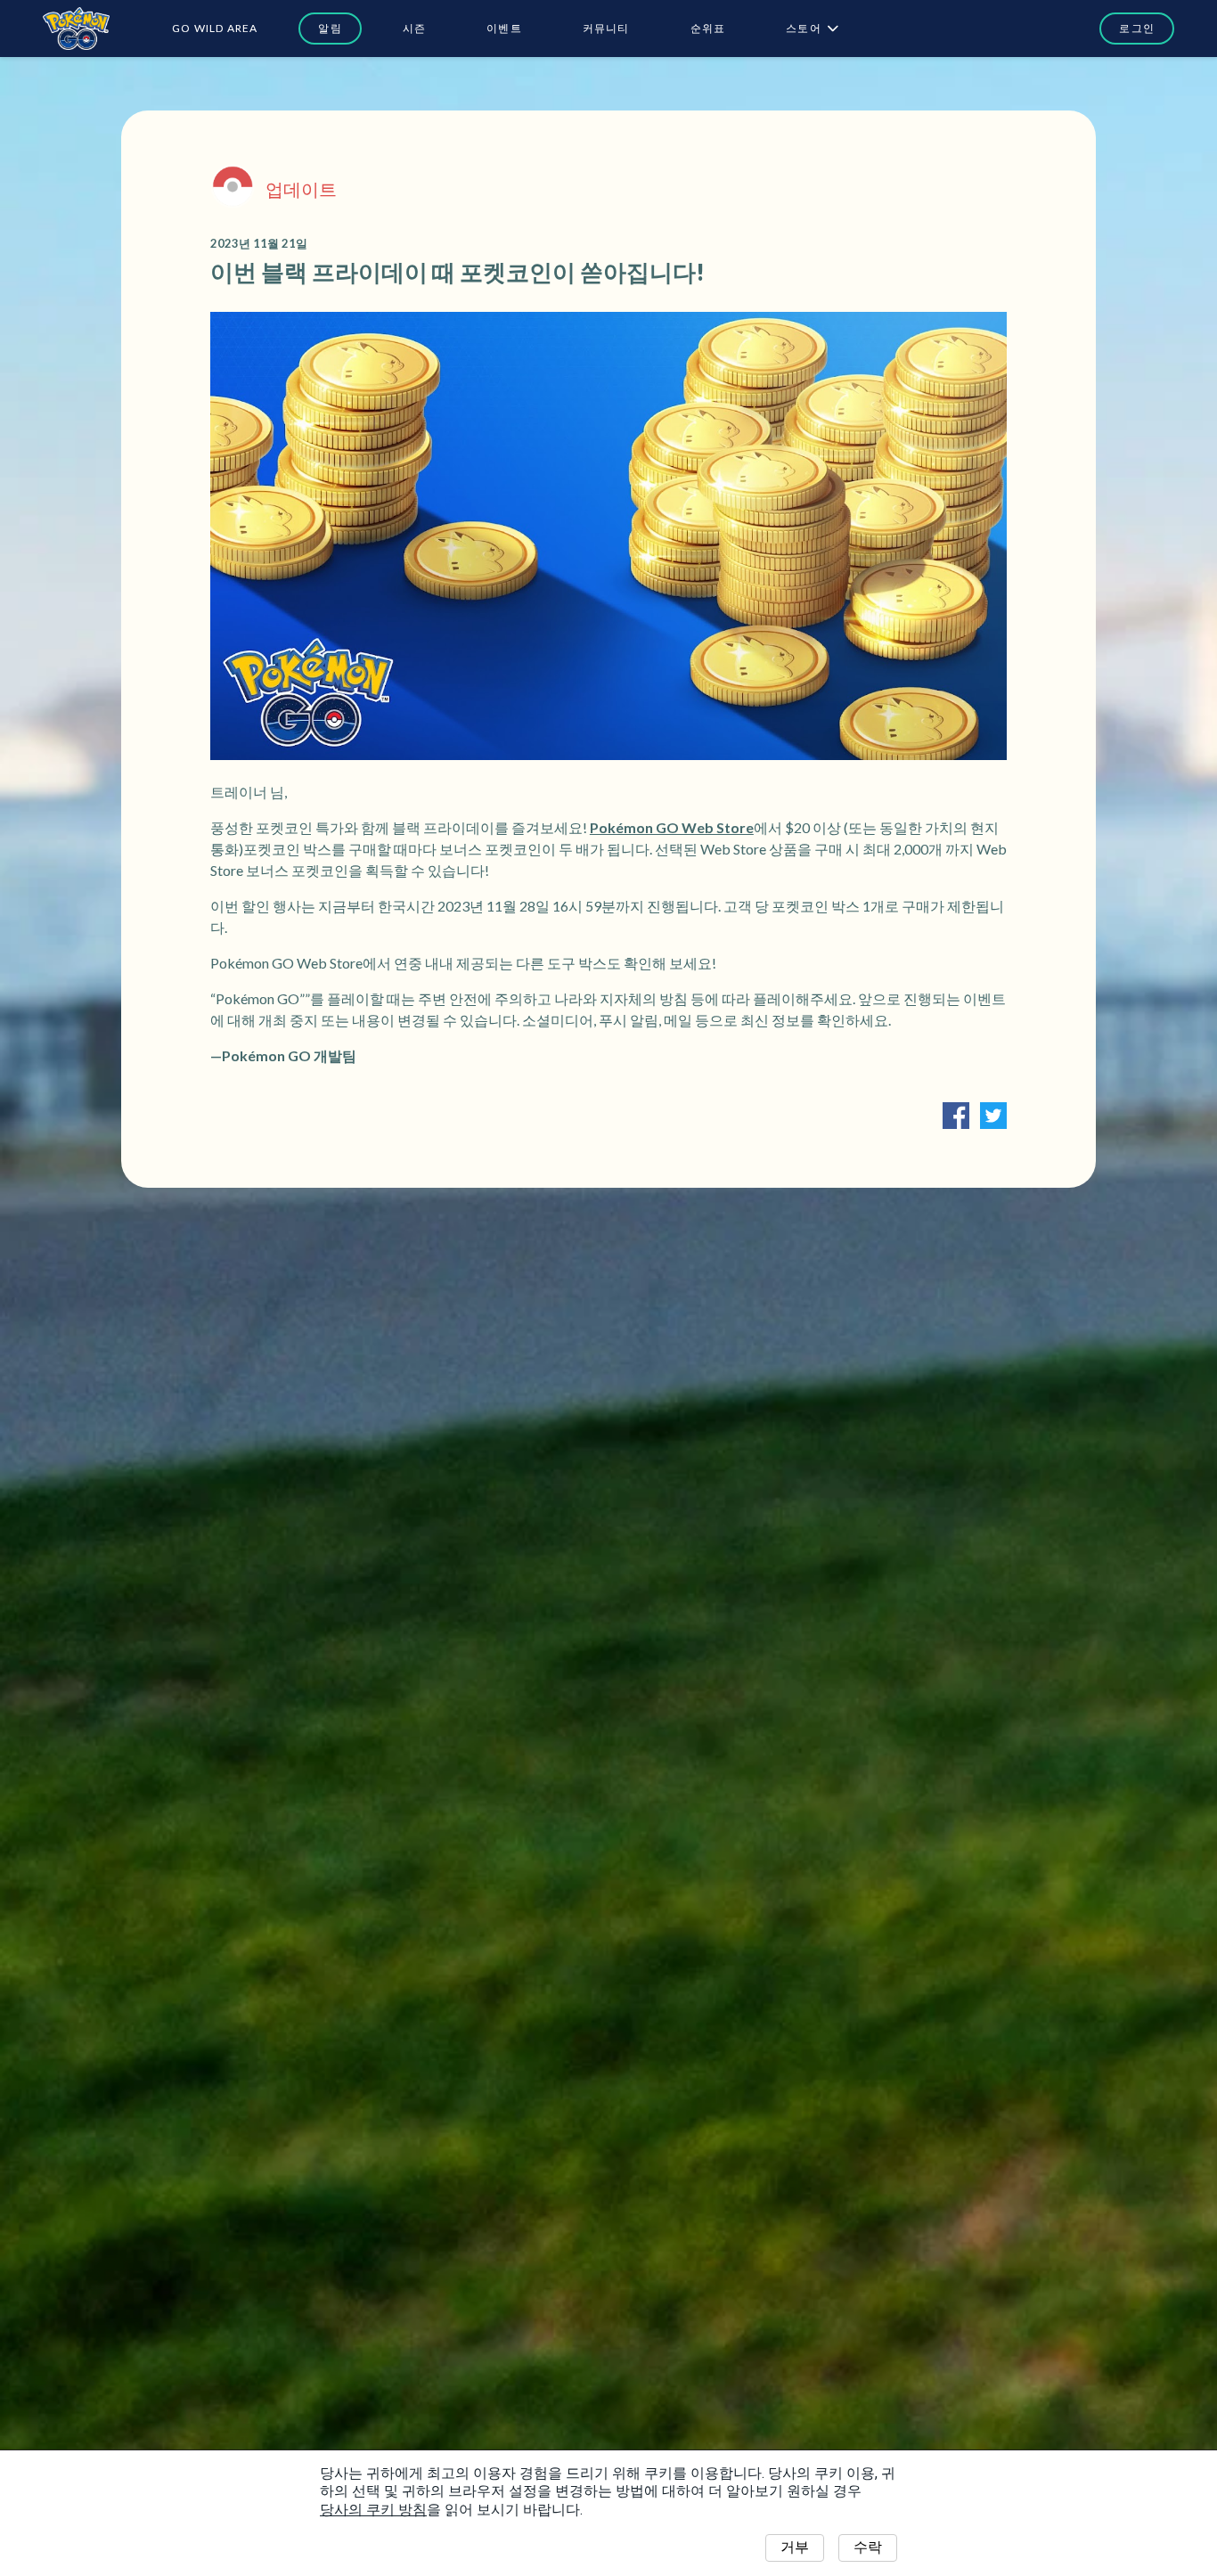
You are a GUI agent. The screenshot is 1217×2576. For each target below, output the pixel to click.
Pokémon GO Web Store (672, 827)
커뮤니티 (606, 28)
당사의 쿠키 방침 (373, 2510)
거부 (795, 2547)
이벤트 (504, 28)
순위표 (708, 28)
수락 (868, 2547)
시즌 (414, 28)
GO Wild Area (215, 28)
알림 (330, 28)
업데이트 (301, 189)
